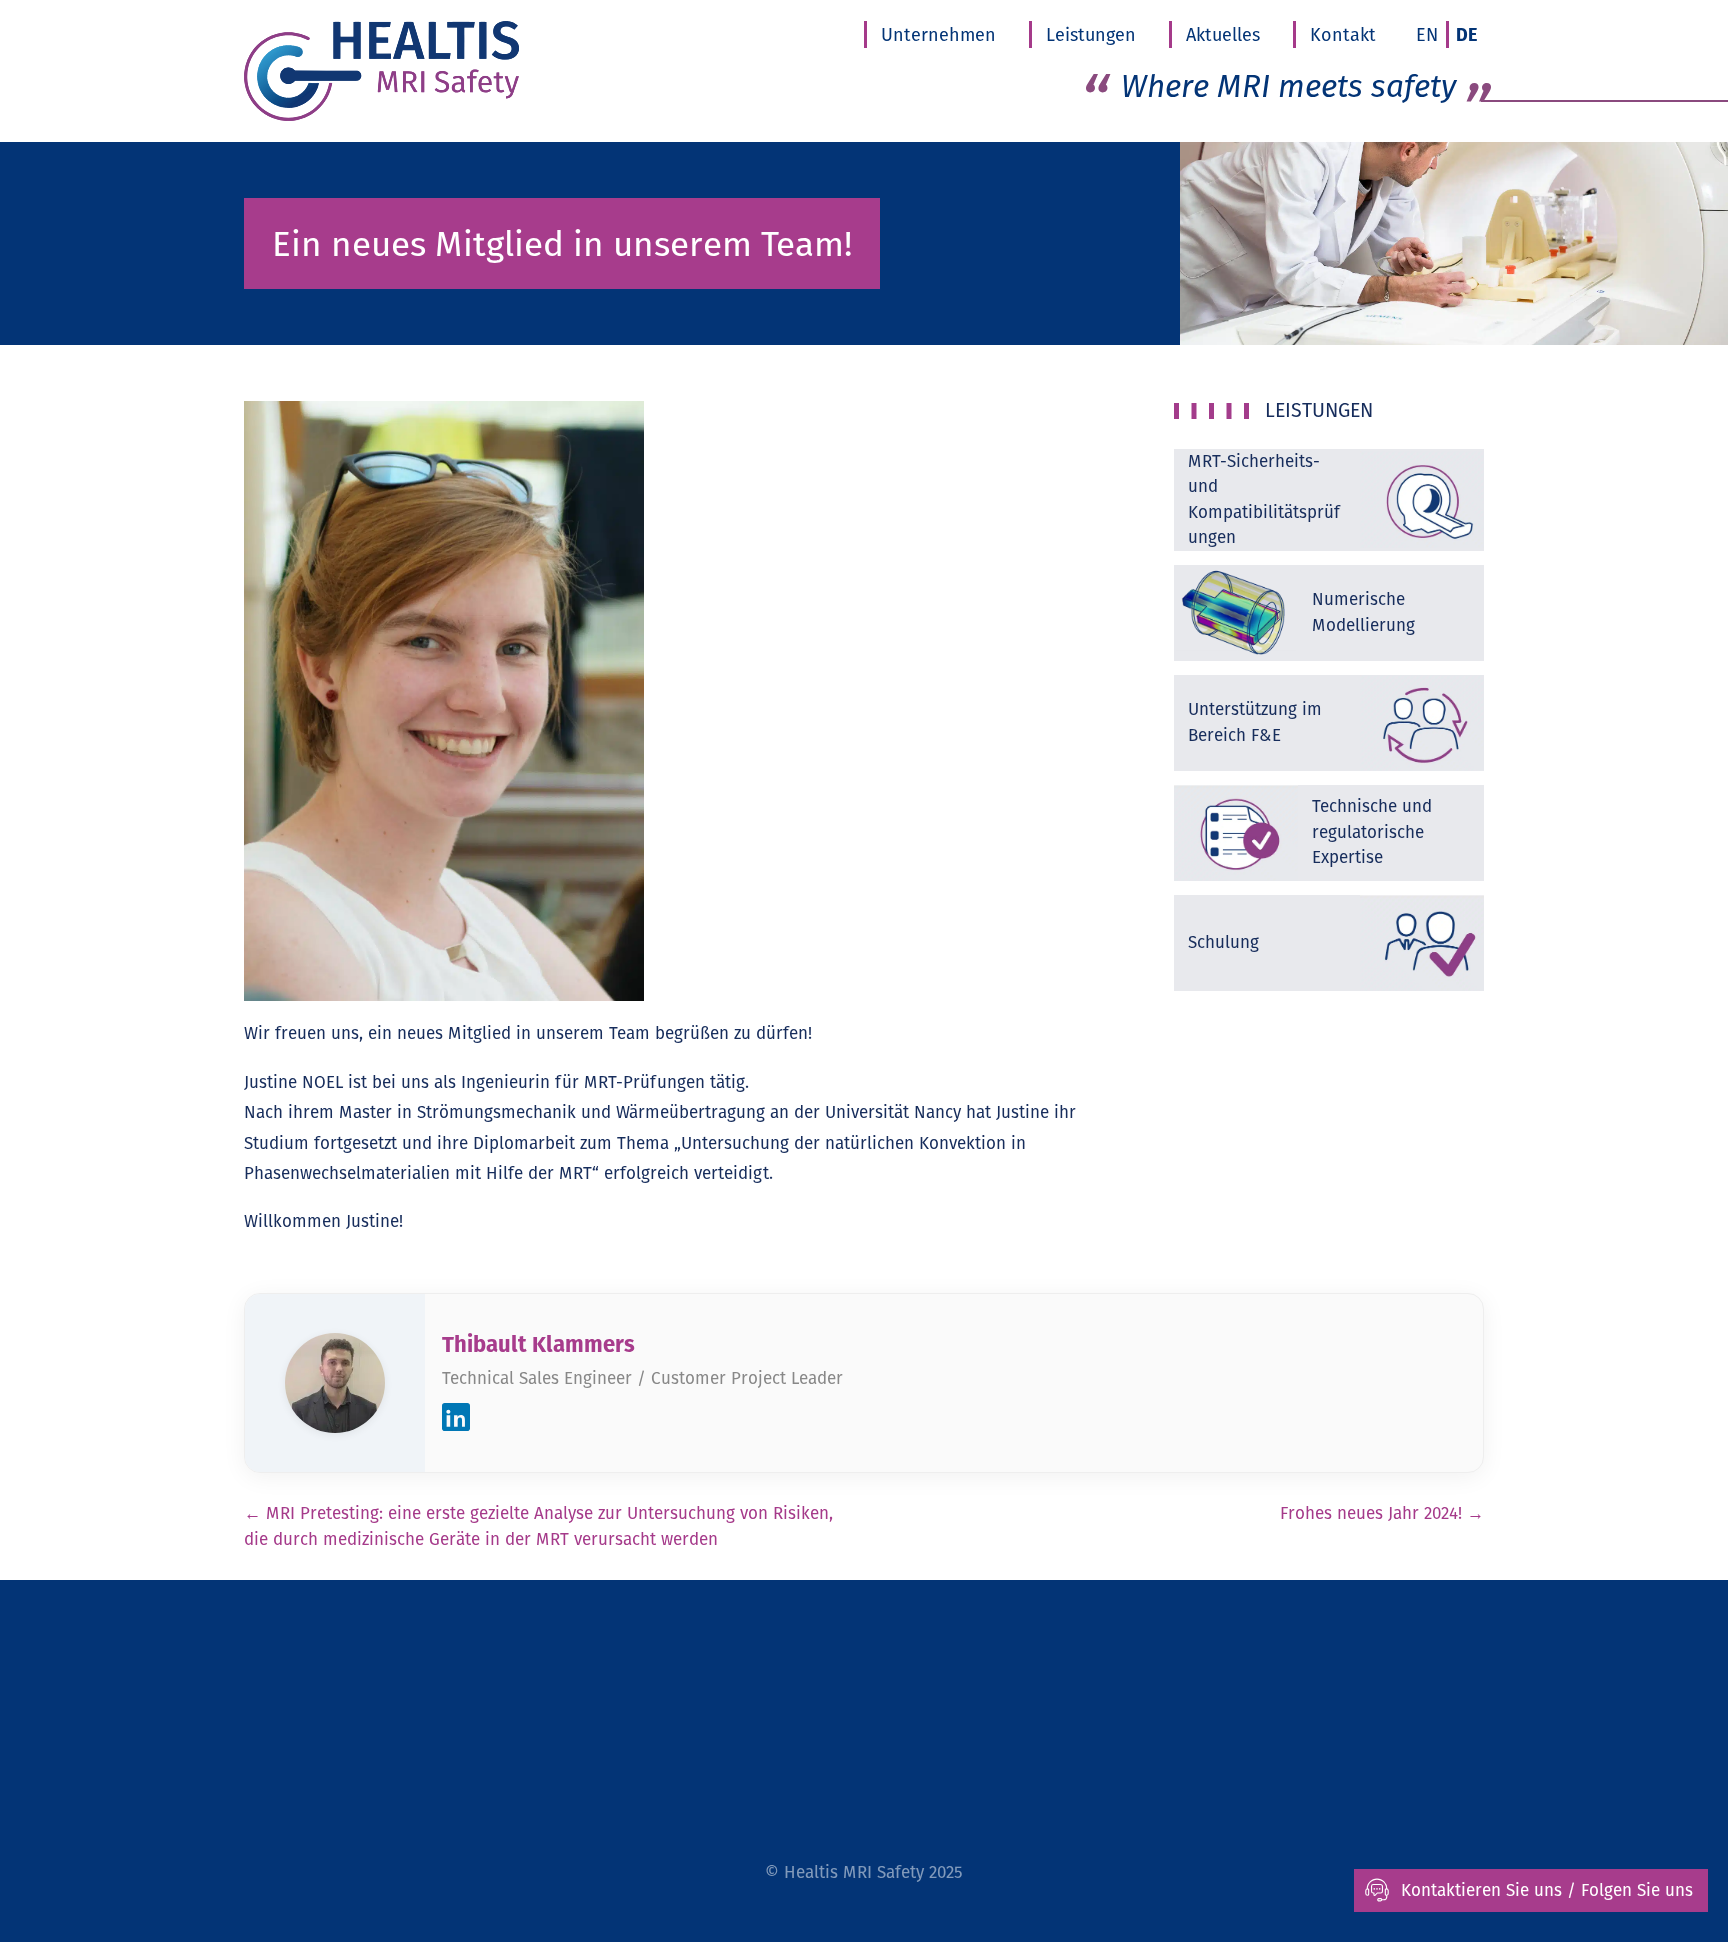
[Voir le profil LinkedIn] (456, 1421)
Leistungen (1091, 34)
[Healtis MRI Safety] (430, 71)
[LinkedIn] (1159, 1786)
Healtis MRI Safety (854, 1872)
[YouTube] (1111, 1786)
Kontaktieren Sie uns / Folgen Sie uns (1547, 1890)
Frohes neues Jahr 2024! (1382, 1513)
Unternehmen (938, 34)
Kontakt (1343, 34)
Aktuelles (1223, 34)
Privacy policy (915, 1701)
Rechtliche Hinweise (742, 1701)
